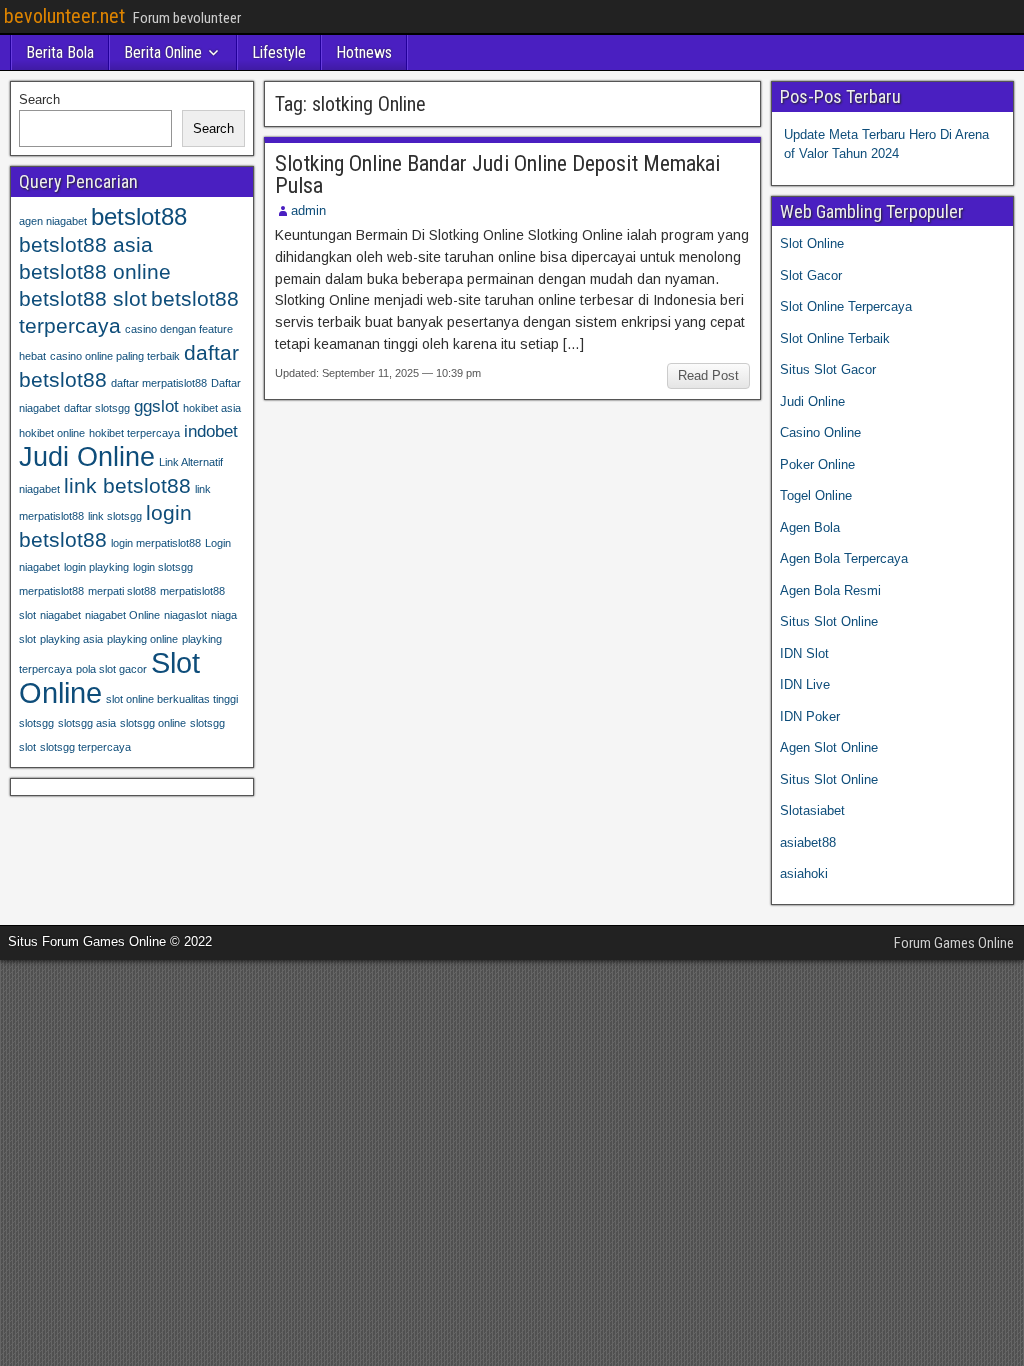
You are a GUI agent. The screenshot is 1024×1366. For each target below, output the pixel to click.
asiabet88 (808, 842)
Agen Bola (810, 527)
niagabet (60, 615)
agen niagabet (53, 221)
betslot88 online (95, 271)
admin (308, 210)
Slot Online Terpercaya (846, 306)
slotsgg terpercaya (85, 747)
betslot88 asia (86, 244)
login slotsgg (163, 567)
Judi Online (87, 457)
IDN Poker (810, 716)
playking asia (71, 639)
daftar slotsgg (97, 408)
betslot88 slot (83, 298)
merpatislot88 (51, 591)
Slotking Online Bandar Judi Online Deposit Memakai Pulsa (497, 174)
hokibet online (52, 433)
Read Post (708, 375)
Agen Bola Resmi (830, 590)
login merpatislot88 (156, 543)
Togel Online (816, 495)
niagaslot (185, 615)
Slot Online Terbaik (835, 338)
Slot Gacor (811, 275)
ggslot (156, 406)
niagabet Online (122, 615)
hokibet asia (212, 408)
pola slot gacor (111, 669)
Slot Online (812, 243)
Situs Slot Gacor (828, 369)
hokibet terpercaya (134, 433)
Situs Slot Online (829, 621)
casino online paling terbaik (115, 356)
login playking (96, 567)
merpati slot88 (122, 591)
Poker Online (817, 464)
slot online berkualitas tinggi (172, 699)
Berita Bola (60, 52)
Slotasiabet (812, 810)
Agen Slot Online (829, 747)
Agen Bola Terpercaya (844, 558)
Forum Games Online (954, 943)
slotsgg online (153, 723)
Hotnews (364, 52)
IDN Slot (804, 653)
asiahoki (804, 873)
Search (39, 99)
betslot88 (139, 216)
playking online (142, 639)
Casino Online (820, 432)
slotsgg (36, 723)
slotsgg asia (87, 723)
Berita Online (163, 52)
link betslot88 (127, 485)
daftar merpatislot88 (159, 383)
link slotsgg (115, 516)
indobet (211, 431)
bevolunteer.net (64, 16)
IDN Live (805, 684)
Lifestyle (279, 52)
